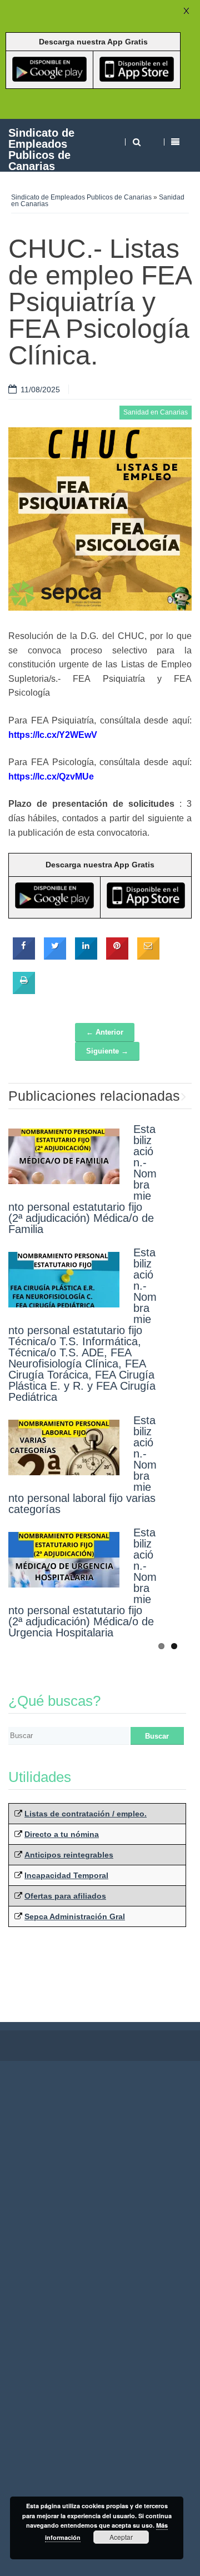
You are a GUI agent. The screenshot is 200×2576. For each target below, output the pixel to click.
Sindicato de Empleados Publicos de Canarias (41, 149)
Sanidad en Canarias (156, 412)
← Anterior (105, 1032)
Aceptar (121, 2537)
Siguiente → (107, 1051)
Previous (167, 1094)
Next (183, 1094)
